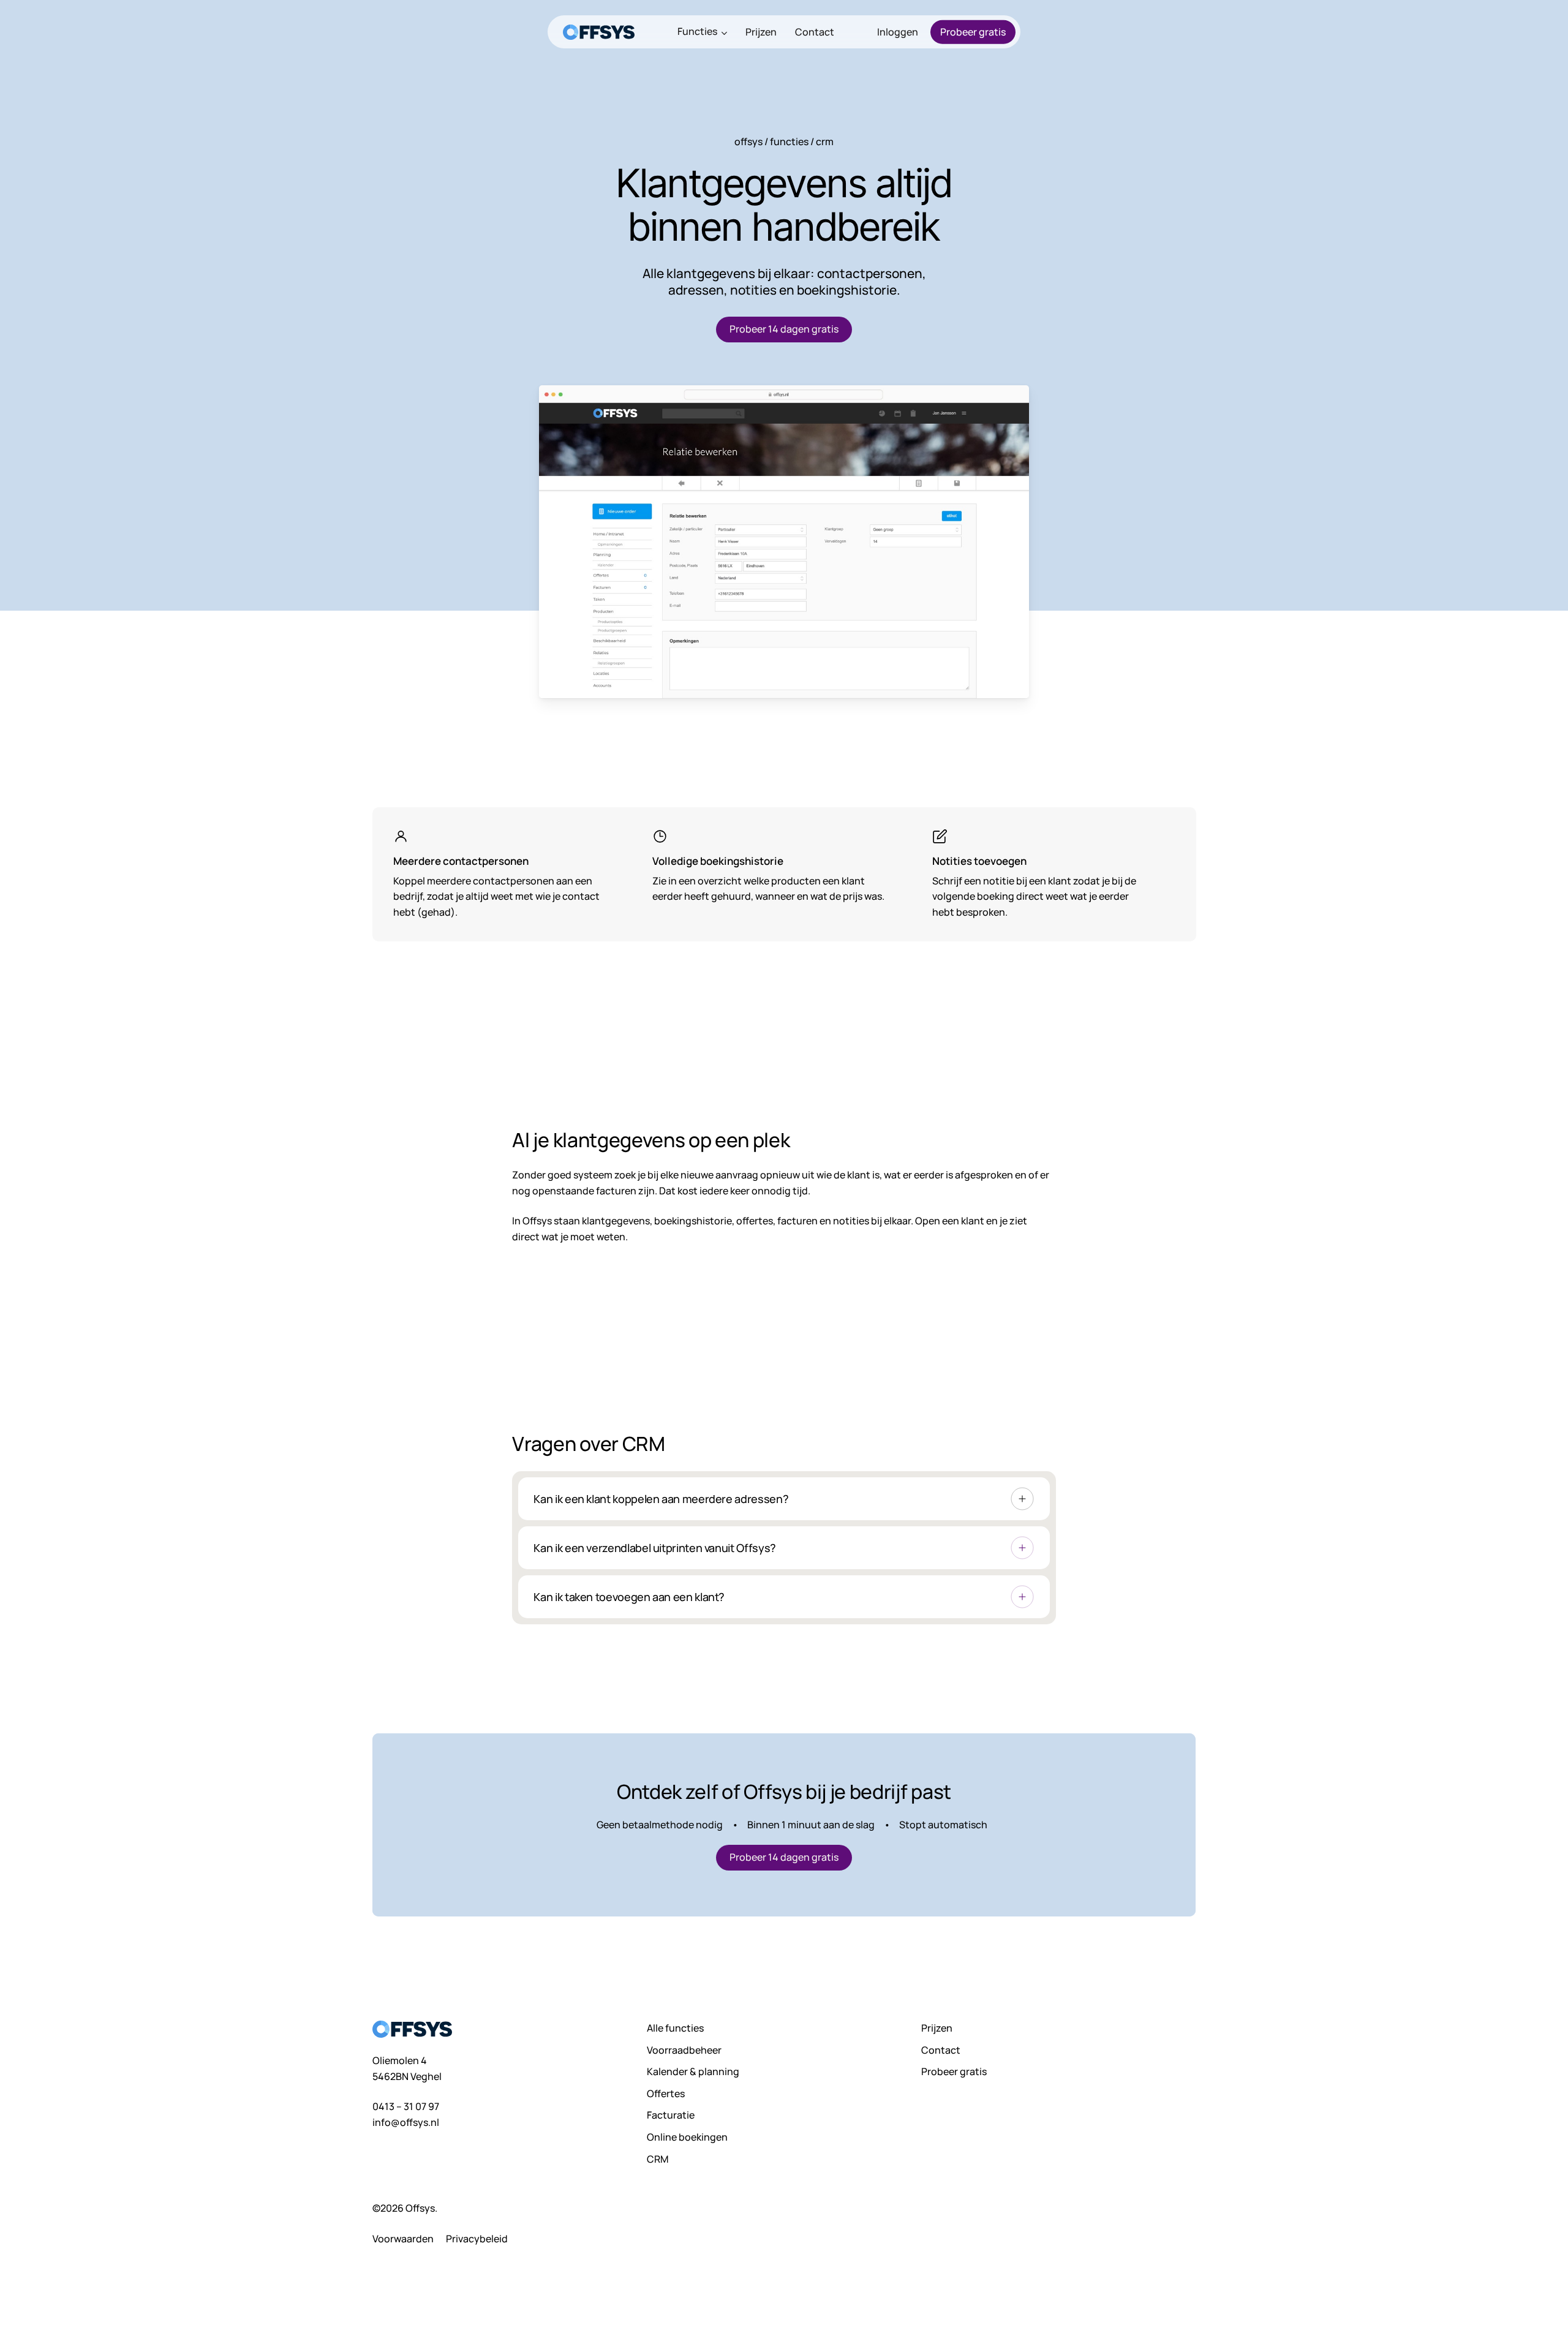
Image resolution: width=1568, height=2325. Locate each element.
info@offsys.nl (406, 2122)
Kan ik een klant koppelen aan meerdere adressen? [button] (661, 1499)
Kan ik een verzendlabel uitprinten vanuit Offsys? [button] (654, 1548)
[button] (784, 330)
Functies (789, 141)
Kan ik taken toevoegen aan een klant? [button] (629, 1597)
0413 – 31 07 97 (406, 2106)
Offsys (748, 141)
